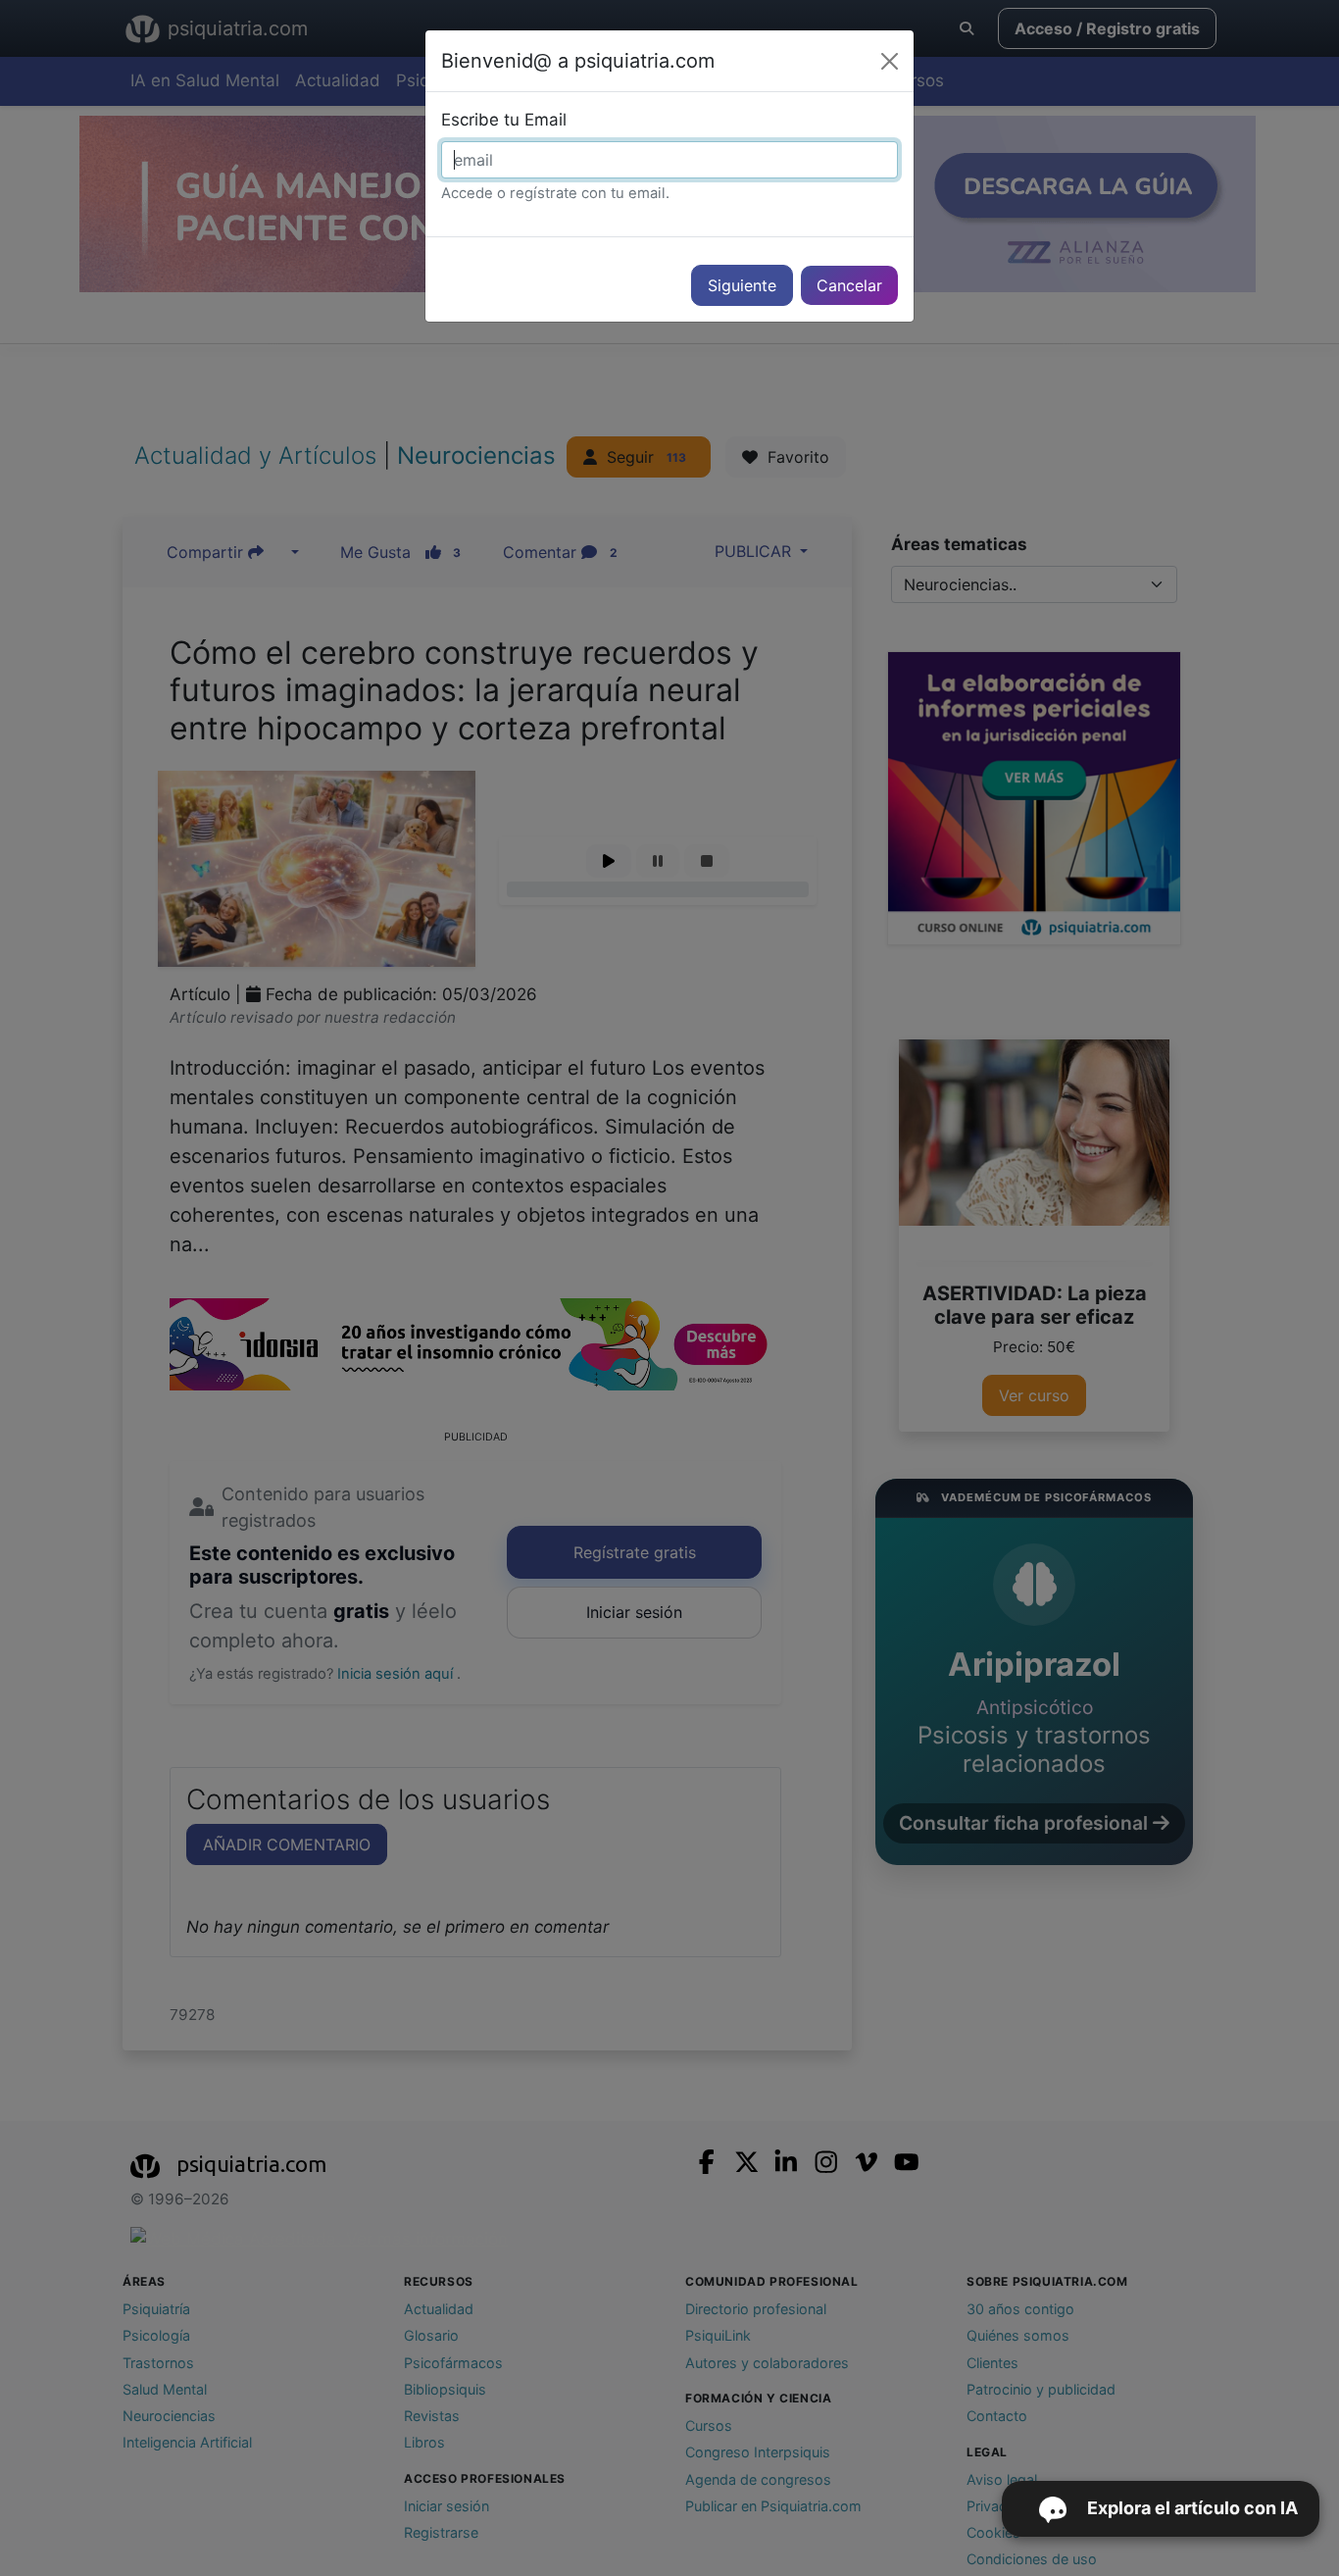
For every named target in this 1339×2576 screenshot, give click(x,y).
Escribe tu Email (504, 120)
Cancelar (849, 285)
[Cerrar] (890, 61)
